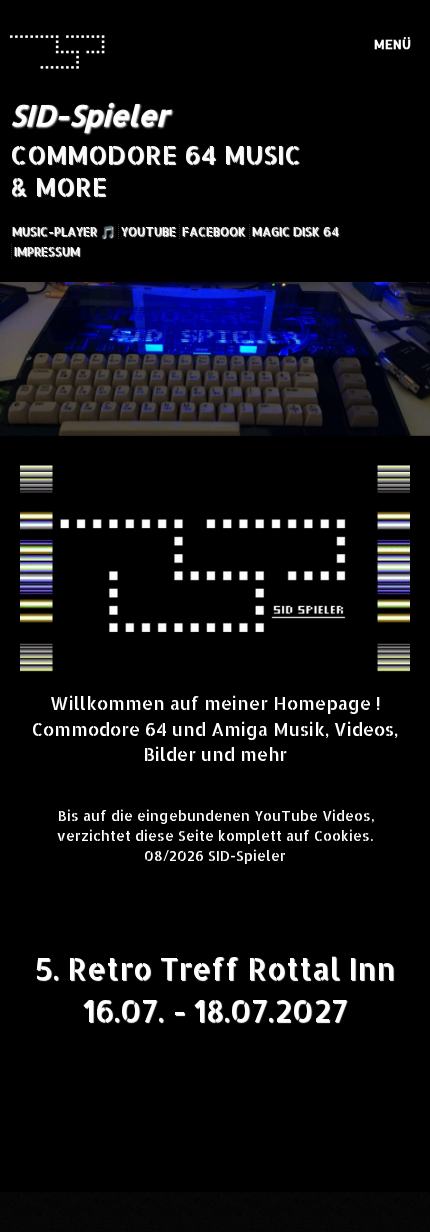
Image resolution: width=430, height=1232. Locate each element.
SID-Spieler (89, 115)
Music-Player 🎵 (63, 231)
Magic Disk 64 (295, 231)
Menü (392, 44)
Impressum (47, 251)
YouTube (148, 231)
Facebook (214, 231)
